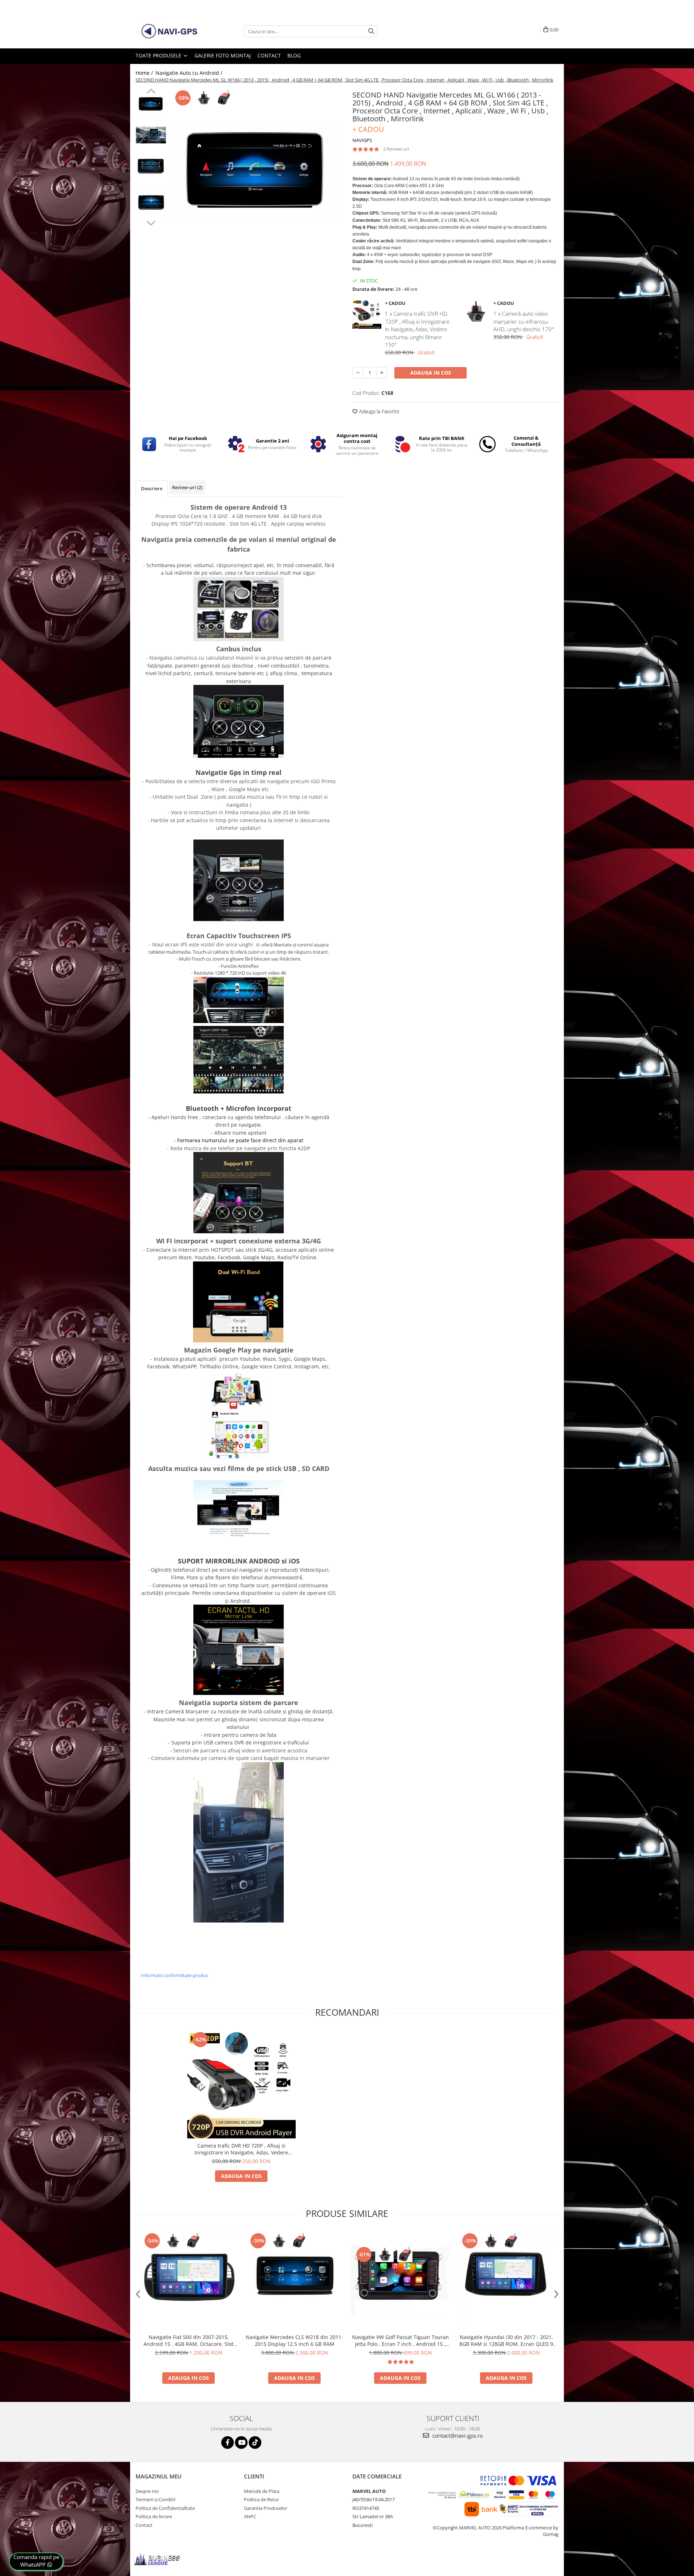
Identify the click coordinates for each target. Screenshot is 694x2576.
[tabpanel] (256, 174)
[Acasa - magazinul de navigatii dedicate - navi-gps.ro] (172, 31)
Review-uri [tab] (187, 487)
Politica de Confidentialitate (165, 2508)
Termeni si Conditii (155, 2499)
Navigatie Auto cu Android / (190, 73)
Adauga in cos (431, 373)
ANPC (250, 2516)
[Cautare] (371, 31)
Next (151, 222)
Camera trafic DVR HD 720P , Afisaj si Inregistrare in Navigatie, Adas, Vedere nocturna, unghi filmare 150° (241, 2149)
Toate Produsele (159, 55)
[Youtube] (241, 2443)
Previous (151, 92)
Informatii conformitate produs (175, 1975)
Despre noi (147, 2491)
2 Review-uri (396, 149)
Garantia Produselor (266, 2508)
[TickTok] (255, 2443)
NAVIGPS (362, 140)
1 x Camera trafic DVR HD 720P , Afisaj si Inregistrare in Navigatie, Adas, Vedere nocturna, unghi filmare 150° (417, 329)
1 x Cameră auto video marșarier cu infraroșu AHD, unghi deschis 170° (524, 321)
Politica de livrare (154, 2516)
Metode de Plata (262, 2491)
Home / (145, 73)
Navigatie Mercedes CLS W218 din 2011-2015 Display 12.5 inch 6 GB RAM (294, 2340)
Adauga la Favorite (378, 411)
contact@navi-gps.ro (457, 2435)
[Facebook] (228, 2443)
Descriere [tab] (152, 488)
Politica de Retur (262, 2499)
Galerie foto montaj (223, 55)
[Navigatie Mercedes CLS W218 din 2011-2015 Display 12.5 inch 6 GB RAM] (294, 2281)
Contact (269, 55)
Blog (294, 55)
